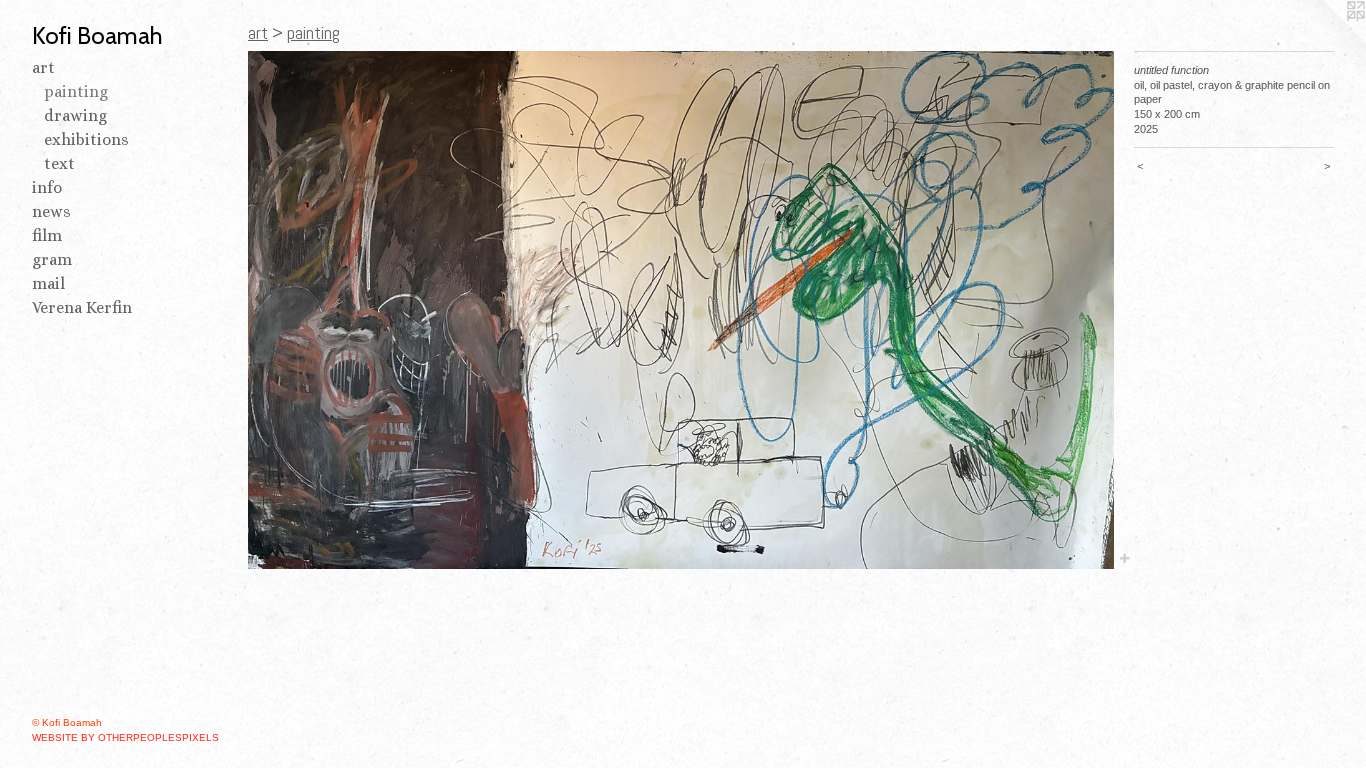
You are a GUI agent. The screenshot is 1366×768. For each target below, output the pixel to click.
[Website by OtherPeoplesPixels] (1326, 40)
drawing (75, 115)
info (47, 187)
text (59, 163)
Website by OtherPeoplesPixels (125, 737)
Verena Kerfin (82, 307)
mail (48, 283)
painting (76, 91)
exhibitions (86, 139)
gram (52, 259)
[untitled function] (681, 310)
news (51, 211)
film (47, 235)
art (43, 67)
